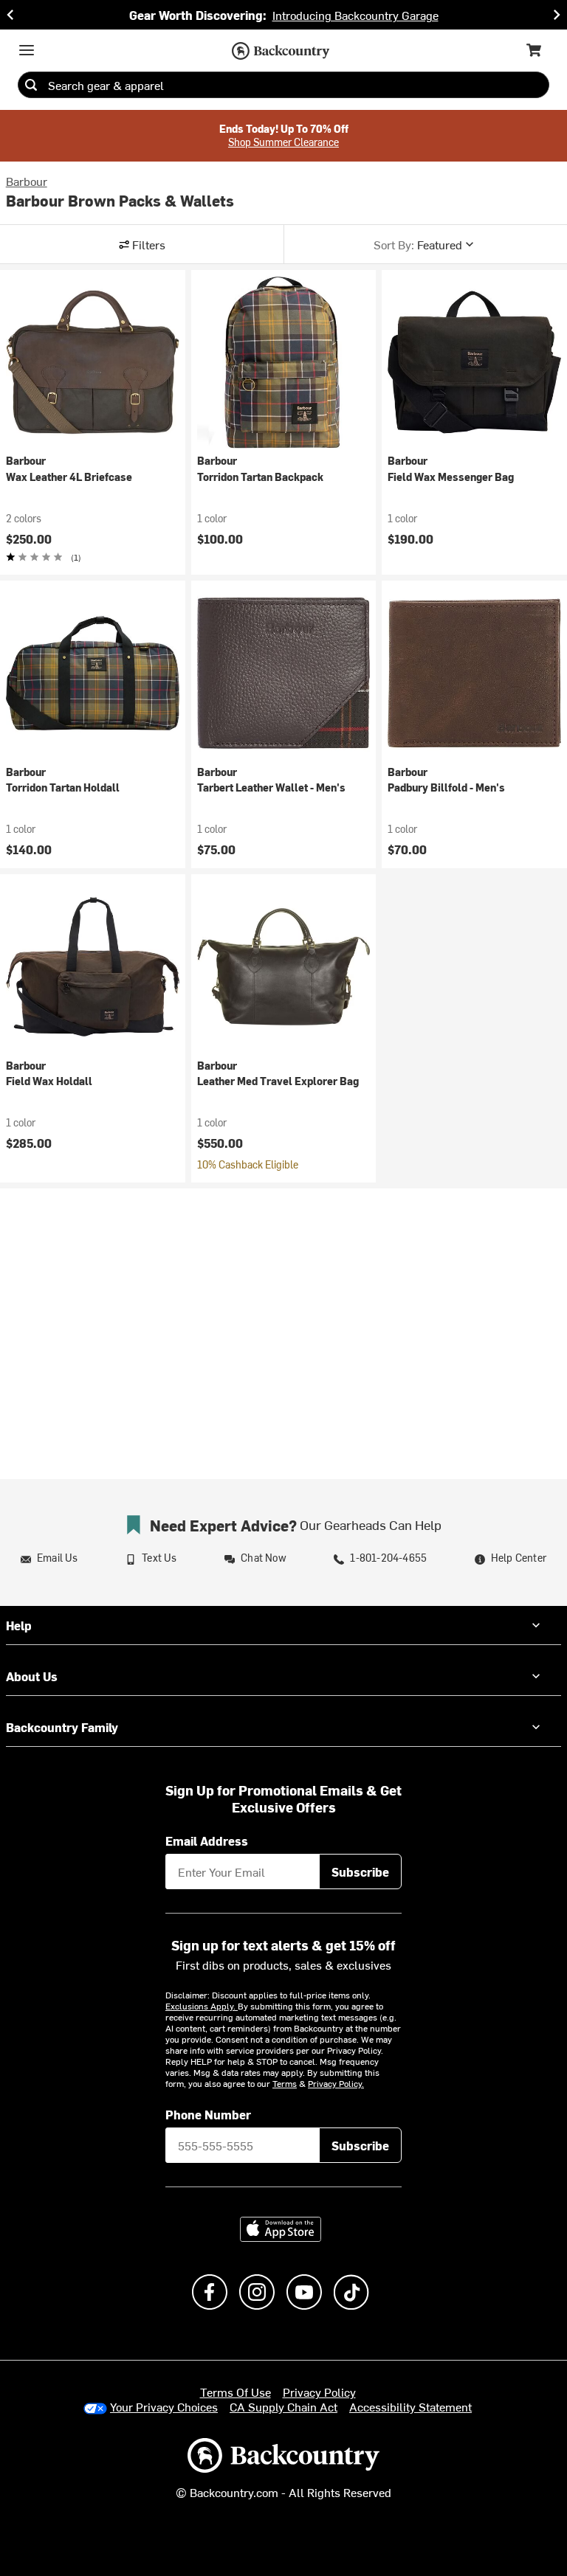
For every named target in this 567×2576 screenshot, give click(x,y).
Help (19, 1625)
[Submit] (31, 85)
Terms (285, 2083)
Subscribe (360, 1872)
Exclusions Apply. (202, 2006)
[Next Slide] (557, 15)
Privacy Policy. (336, 2083)
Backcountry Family (62, 1727)
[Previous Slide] (10, 15)
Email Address (207, 1841)
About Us (32, 1676)
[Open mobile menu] (27, 50)
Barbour (27, 181)
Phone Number (208, 2114)
